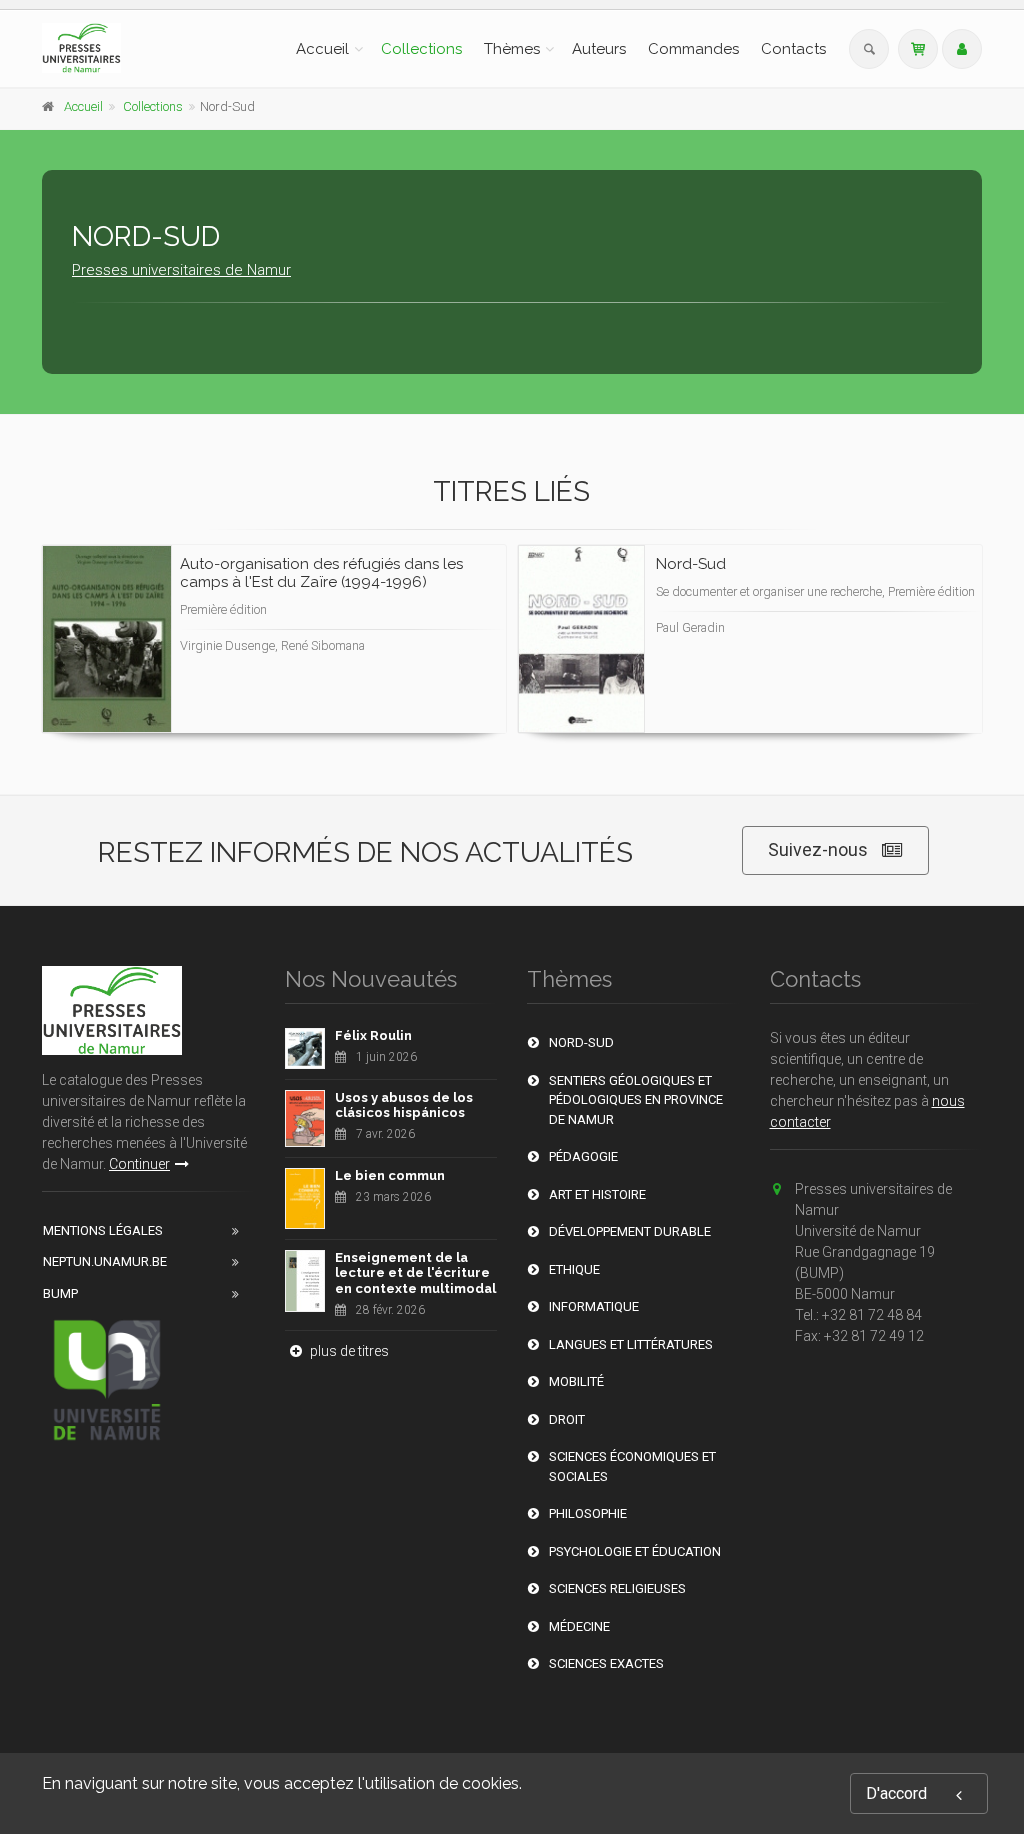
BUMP (60, 1293)
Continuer (139, 1164)
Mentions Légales (103, 1230)
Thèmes (512, 49)
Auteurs (599, 49)
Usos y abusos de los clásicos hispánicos (404, 1105)
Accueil (322, 49)
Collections (421, 49)
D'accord (896, 1793)
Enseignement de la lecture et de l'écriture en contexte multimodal (415, 1273)
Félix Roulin (373, 1035)
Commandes (693, 49)
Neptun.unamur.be (105, 1261)
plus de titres (348, 1351)
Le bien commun (390, 1175)
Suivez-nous (818, 849)
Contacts (793, 49)
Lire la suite (416, 659)
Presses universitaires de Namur (181, 270)
